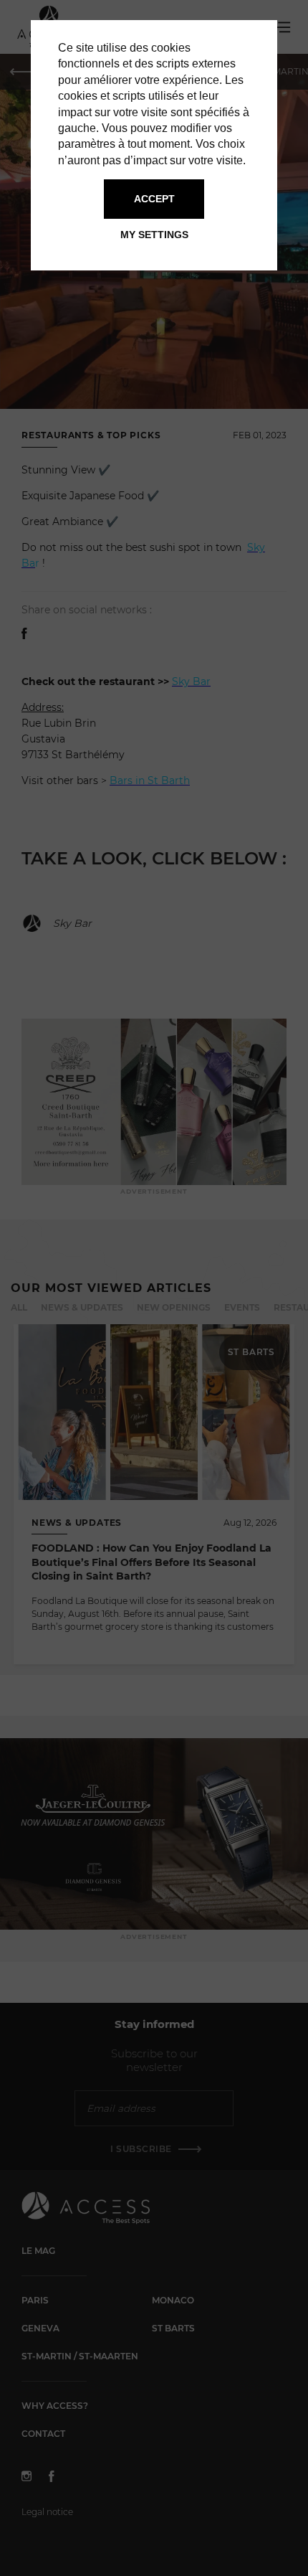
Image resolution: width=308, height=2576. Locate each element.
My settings (154, 235)
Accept (154, 199)
